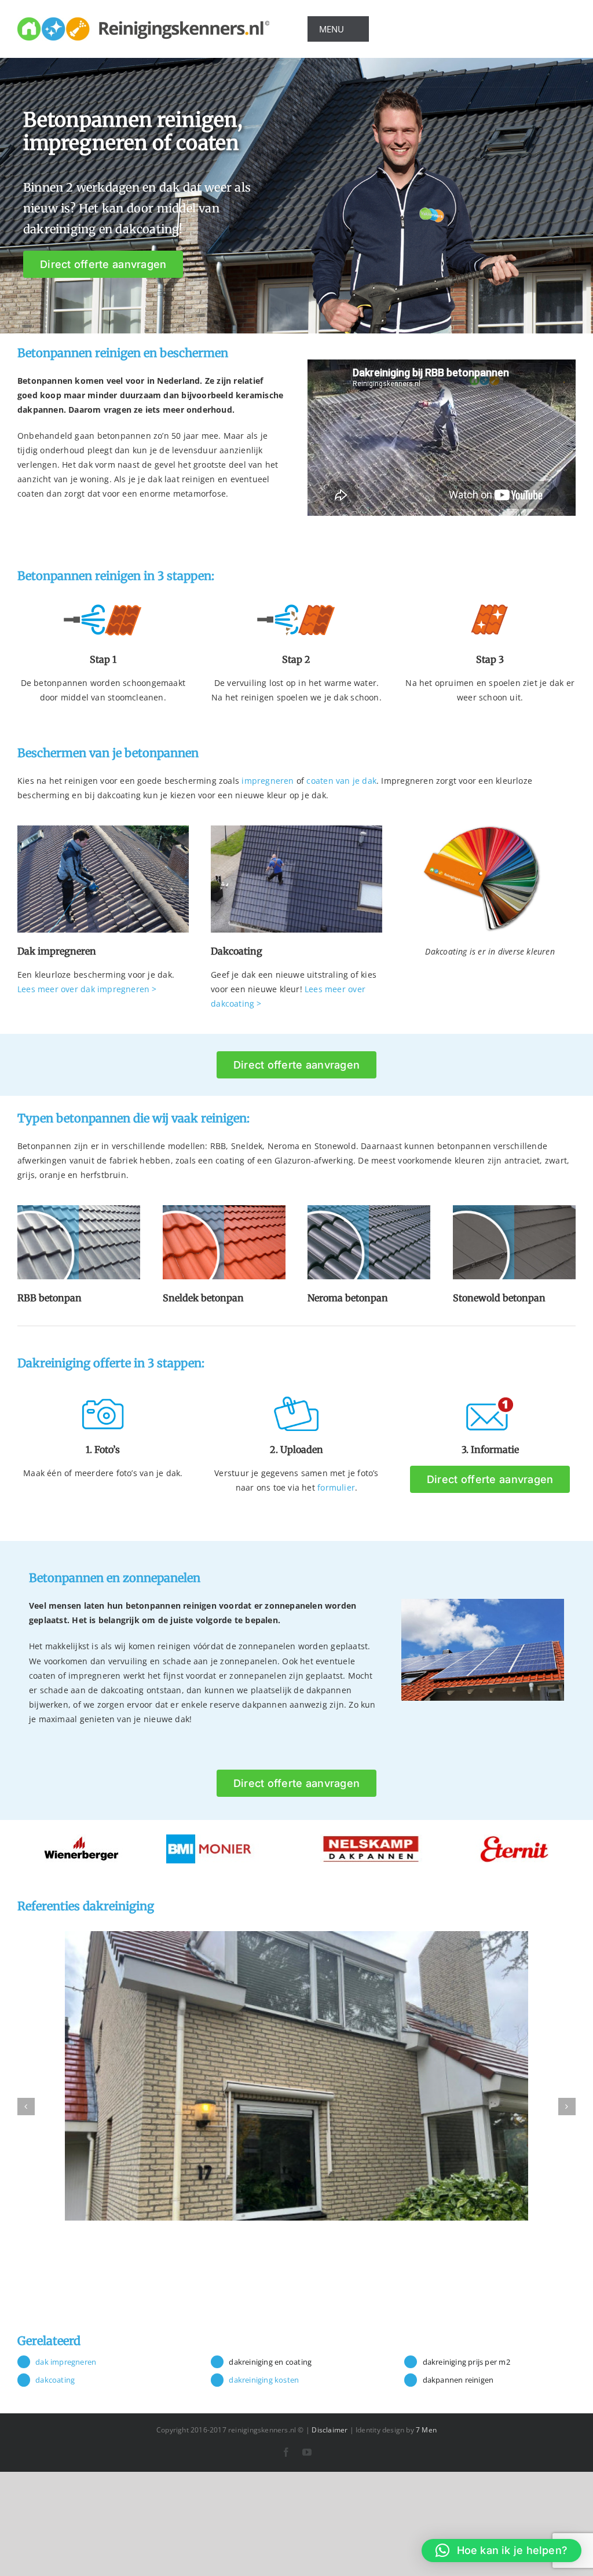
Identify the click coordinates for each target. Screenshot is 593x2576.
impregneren (268, 781)
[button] (502, 2551)
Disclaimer (330, 2430)
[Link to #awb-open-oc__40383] (391, 29)
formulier (336, 1487)
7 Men (426, 2430)
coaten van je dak (341, 781)
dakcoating (55, 2380)
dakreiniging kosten (264, 2380)
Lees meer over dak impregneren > (87, 989)
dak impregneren (66, 2362)
